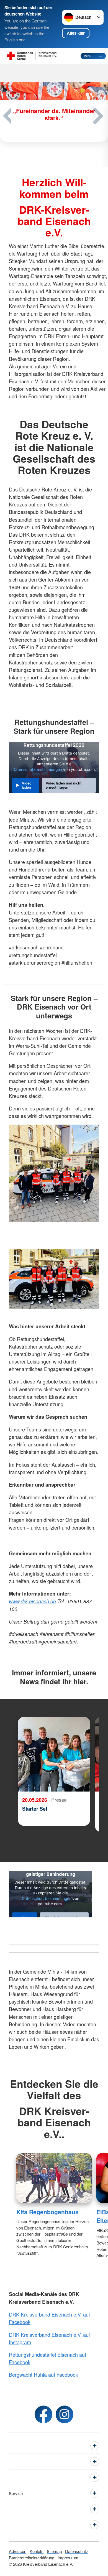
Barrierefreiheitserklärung (32, 2558)
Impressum (68, 2558)
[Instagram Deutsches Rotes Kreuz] (65, 2414)
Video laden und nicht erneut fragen (64, 785)
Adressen (18, 2551)
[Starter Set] (54, 1754)
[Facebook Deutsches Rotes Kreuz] (43, 2414)
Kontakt (37, 2551)
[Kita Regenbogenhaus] (54, 2178)
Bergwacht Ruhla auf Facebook (43, 2374)
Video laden (27, 785)
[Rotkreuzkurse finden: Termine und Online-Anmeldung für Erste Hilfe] (54, 134)
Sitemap (54, 2551)
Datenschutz (77, 2551)
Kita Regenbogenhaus (47, 2212)
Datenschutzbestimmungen (37, 770)
